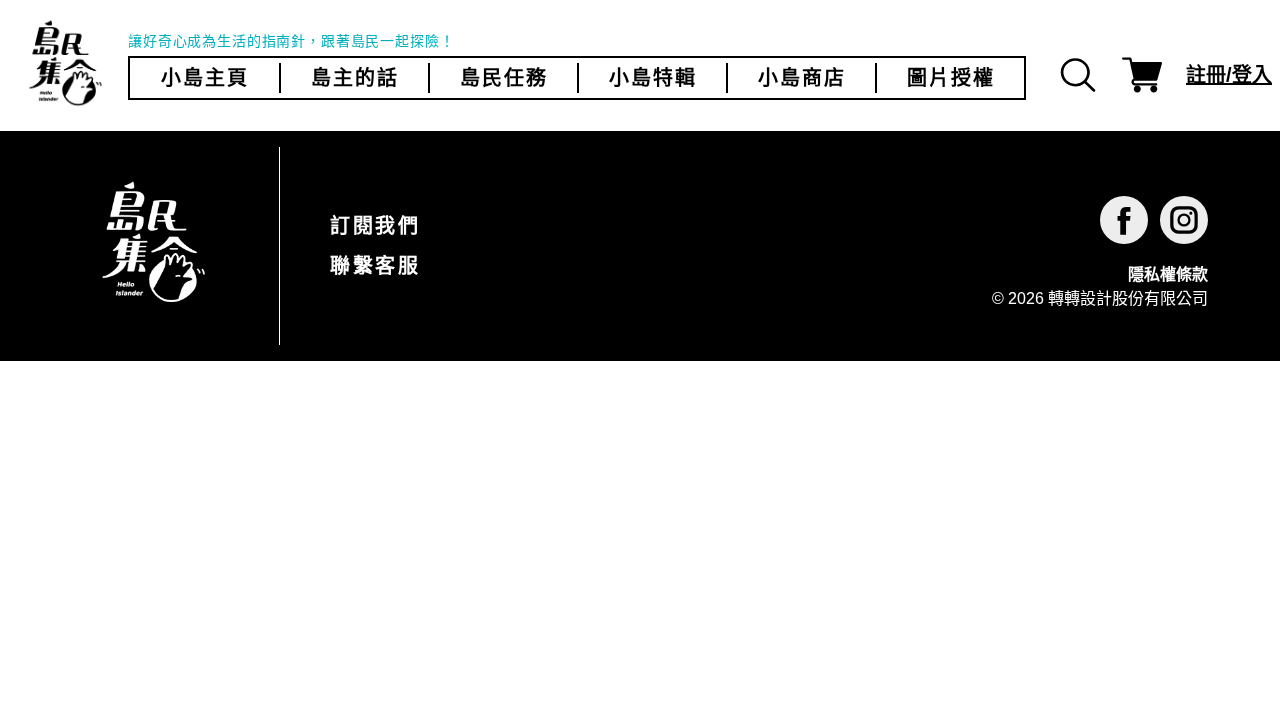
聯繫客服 (375, 266)
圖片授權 (951, 78)
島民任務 (504, 78)
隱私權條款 (1168, 274)
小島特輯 (653, 78)
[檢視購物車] (1142, 75)
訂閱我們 (375, 226)
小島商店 (802, 78)
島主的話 (355, 78)
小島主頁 (205, 78)
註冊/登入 (1229, 75)
